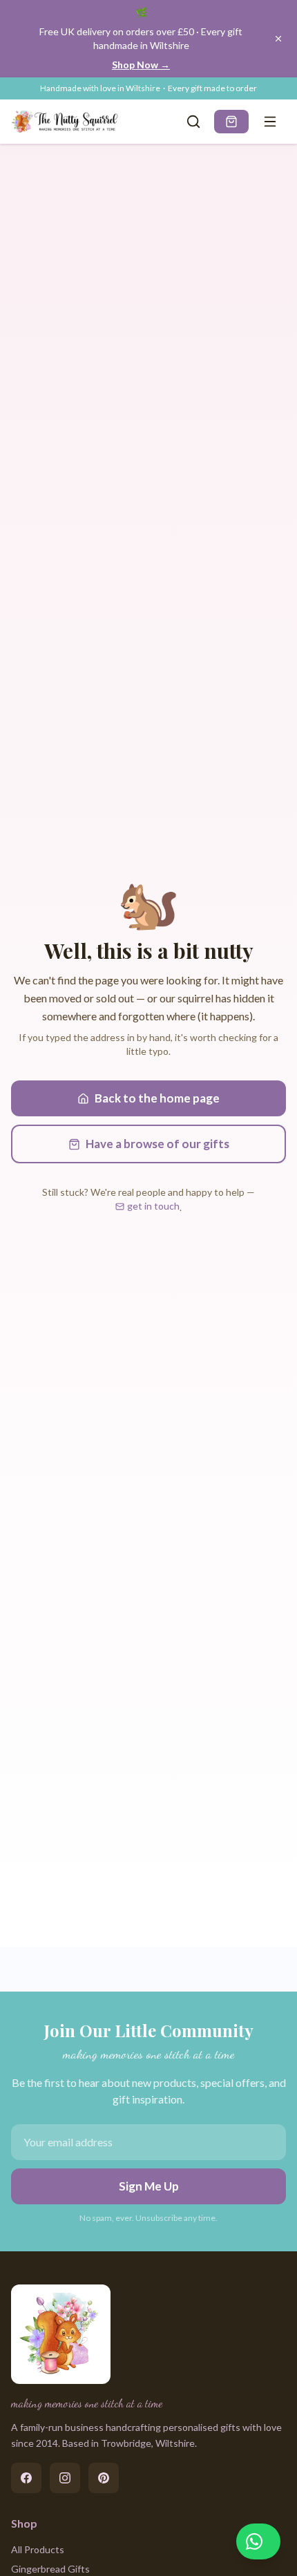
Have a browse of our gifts (157, 1144)
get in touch (153, 1206)
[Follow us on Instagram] (65, 2478)
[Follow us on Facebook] (26, 2478)
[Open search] (193, 122)
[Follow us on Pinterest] (104, 2478)
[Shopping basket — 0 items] (231, 122)
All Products (38, 2549)
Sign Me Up (149, 2186)
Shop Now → (141, 65)
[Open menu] (270, 122)
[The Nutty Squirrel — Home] (66, 122)
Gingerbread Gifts (50, 2569)
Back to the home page (157, 1098)
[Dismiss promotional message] (278, 39)
